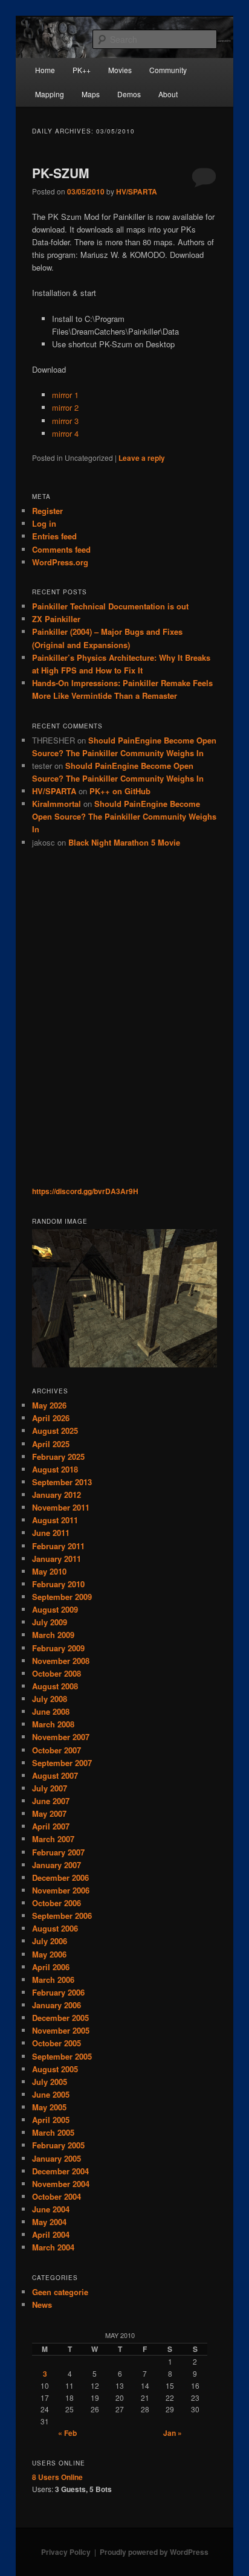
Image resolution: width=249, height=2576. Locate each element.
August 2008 (55, 1686)
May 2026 (49, 1405)
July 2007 (50, 1788)
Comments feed (61, 549)
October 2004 (57, 2196)
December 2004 (60, 2171)
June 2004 (51, 2209)
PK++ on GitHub (120, 791)
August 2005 (55, 2069)
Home (45, 70)
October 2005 (57, 2043)
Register (47, 511)
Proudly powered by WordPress (154, 2552)
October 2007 (57, 1750)
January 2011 (57, 1559)
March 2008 (53, 1724)
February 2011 (58, 1546)
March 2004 (53, 2247)
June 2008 (51, 1711)
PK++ (82, 70)
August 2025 (55, 1431)
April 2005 (51, 2120)
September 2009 (62, 1597)
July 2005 (50, 2082)
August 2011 (55, 1520)
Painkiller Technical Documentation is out (110, 606)
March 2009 (53, 1635)
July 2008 (50, 1699)
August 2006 (55, 1928)
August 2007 (55, 1775)
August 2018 (55, 1469)
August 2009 (55, 1609)
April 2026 (51, 1418)
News (42, 2305)
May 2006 (49, 1954)
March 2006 (53, 1980)
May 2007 (49, 1813)
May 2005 (49, 2107)
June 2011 (51, 1533)
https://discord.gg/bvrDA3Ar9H (85, 1191)
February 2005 (58, 2145)
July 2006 (50, 1941)
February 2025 (58, 1457)
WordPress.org (60, 562)
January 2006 (57, 2005)
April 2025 (51, 1444)
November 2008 (61, 1661)
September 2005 (62, 2056)
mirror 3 (65, 421)
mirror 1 (65, 395)
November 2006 (61, 1890)
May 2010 (49, 1571)
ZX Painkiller (56, 619)
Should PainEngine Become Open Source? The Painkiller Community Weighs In (124, 816)
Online (57, 2477)
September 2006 (62, 1916)
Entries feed (54, 536)
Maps (91, 94)
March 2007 (53, 1839)
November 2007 (61, 1737)
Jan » (173, 2433)
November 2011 (61, 1507)
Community (168, 70)
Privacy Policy (66, 2552)
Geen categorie (60, 2292)
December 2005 (60, 2018)
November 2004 (61, 2184)
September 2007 (62, 1763)
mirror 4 (65, 433)
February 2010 (58, 1584)
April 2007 (51, 1826)
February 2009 (58, 1648)
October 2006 (57, 1903)
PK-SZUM (61, 173)
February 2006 (58, 1992)
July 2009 (50, 1622)
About (168, 94)
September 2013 (62, 1482)
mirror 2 (65, 407)
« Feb (67, 2433)
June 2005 (51, 2094)
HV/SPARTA (137, 191)
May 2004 (49, 2222)
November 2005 (61, 2030)
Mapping (50, 94)
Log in (44, 523)
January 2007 (57, 1865)
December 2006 (60, 1877)
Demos (129, 94)
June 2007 (51, 1801)
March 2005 (53, 2132)
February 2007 (58, 1852)
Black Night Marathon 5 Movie (124, 842)
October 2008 (57, 1673)
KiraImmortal (57, 804)
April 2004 (51, 2234)
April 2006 (51, 1967)
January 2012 (57, 1495)
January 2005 (57, 2158)
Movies (120, 70)
